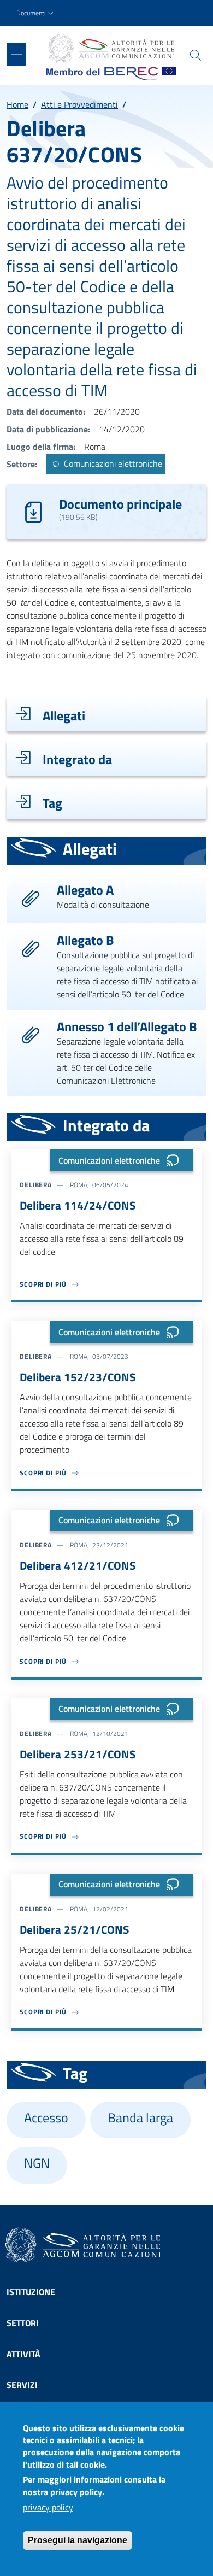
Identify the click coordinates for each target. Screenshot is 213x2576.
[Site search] (196, 55)
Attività (23, 2354)
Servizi (22, 2385)
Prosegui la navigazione (78, 2540)
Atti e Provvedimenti (79, 104)
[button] (36, 13)
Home (17, 104)
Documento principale (120, 504)
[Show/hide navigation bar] (16, 55)
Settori (23, 2323)
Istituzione (31, 2292)
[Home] (111, 49)
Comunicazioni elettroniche (112, 464)
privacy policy (48, 2507)
